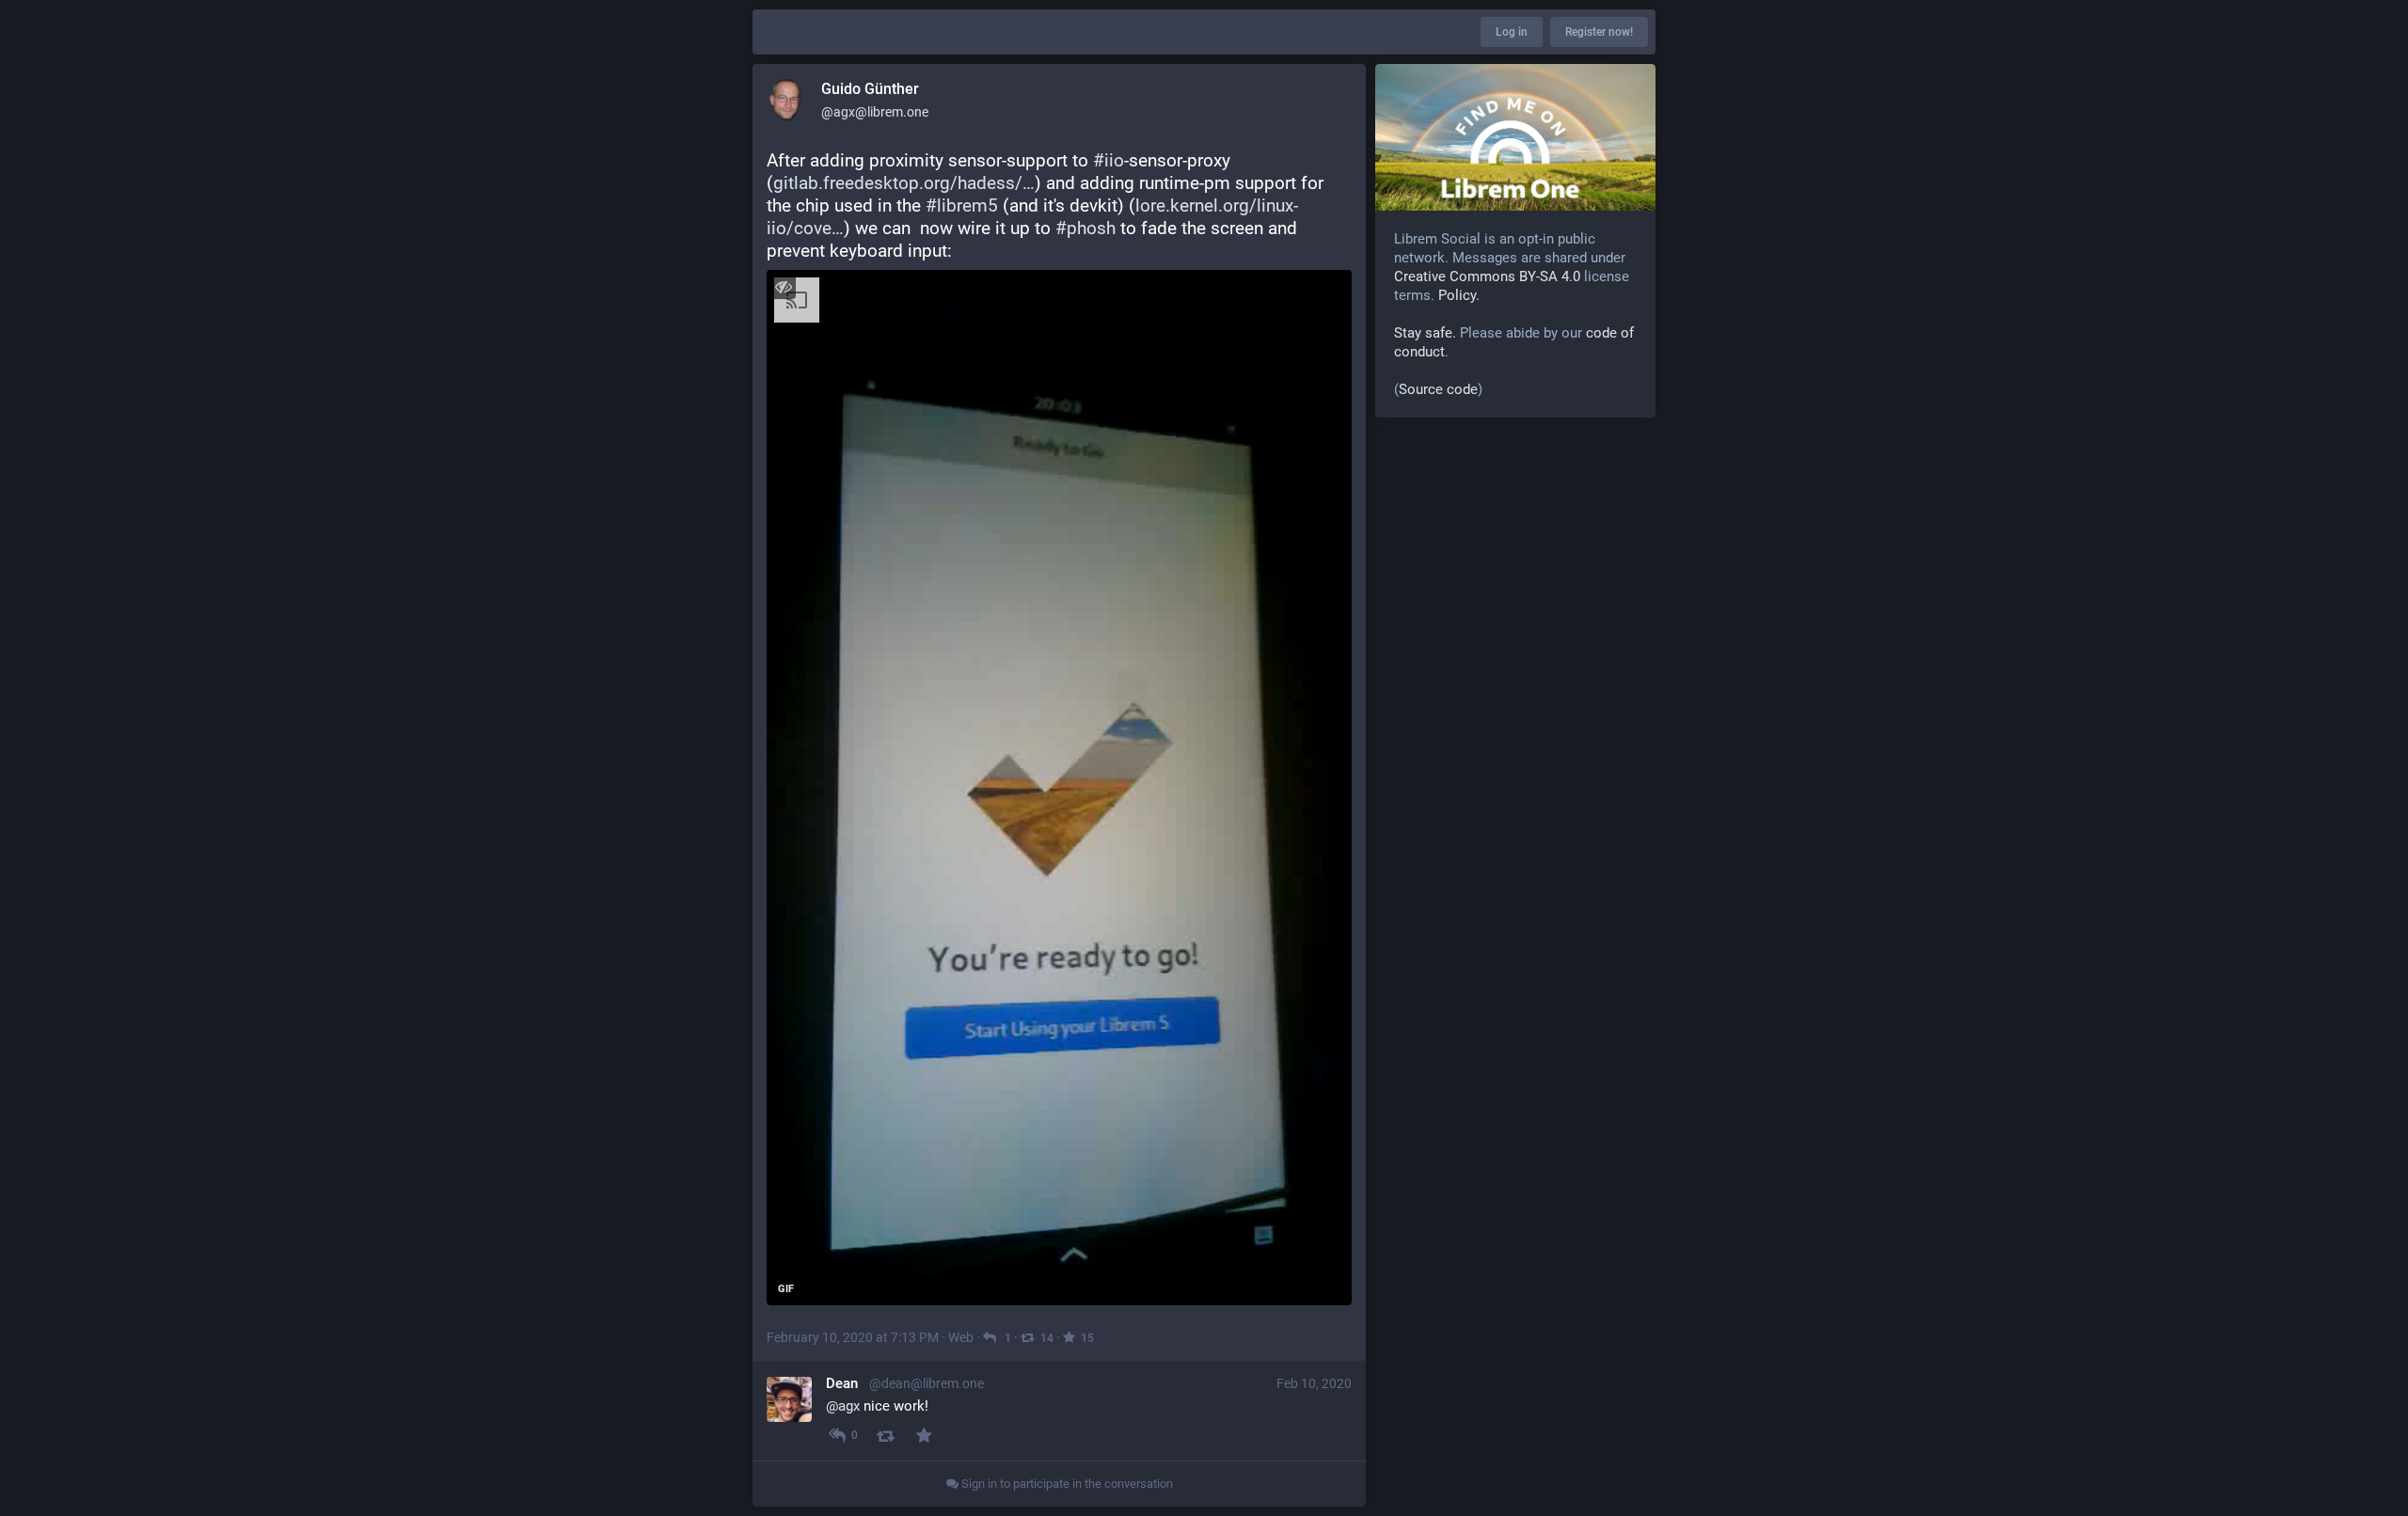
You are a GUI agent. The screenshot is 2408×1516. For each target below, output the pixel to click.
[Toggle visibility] (783, 286)
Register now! (1599, 32)
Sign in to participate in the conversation (1066, 1484)
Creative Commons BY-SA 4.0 (1487, 276)
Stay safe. (1425, 333)
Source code (1438, 389)
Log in (1512, 32)
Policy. (1459, 295)
